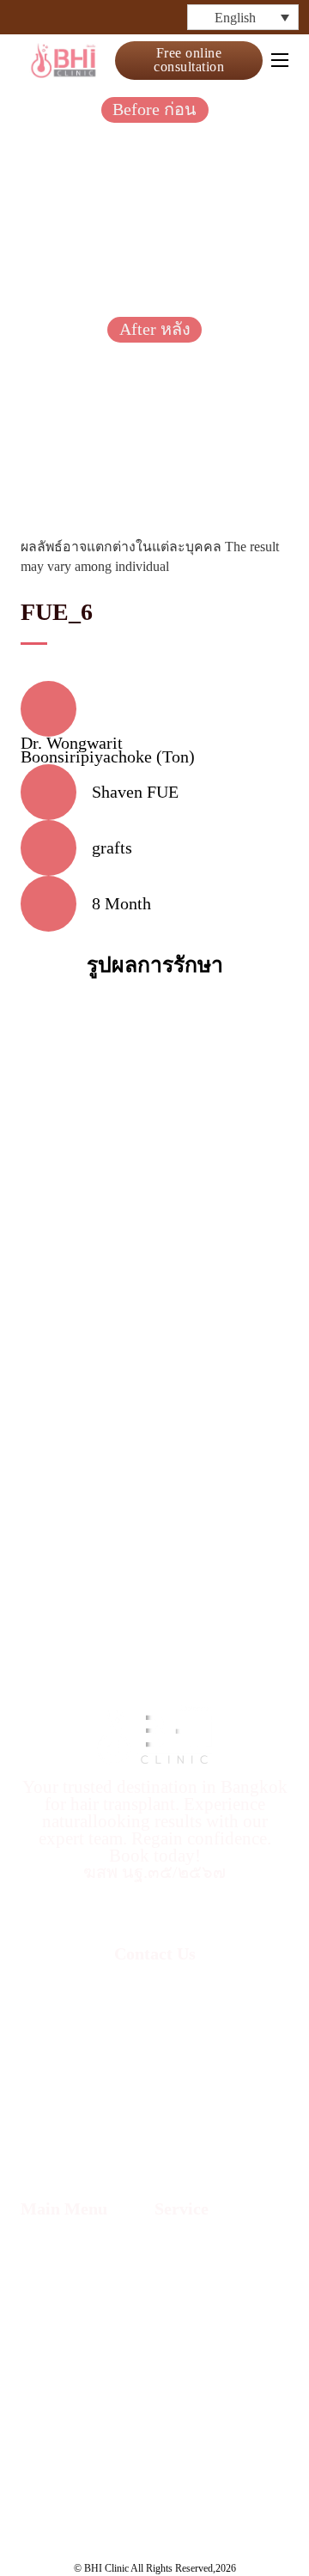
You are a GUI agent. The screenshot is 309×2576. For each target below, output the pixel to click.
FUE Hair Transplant (191, 2288)
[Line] (150, 17)
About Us (54, 2269)
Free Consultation (83, 2372)
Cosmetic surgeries (188, 2471)
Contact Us (59, 2346)
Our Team (55, 2294)
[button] (243, 17)
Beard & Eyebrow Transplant (217, 2335)
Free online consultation (189, 60)
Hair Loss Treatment (190, 2380)
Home (42, 2244)
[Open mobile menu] (280, 60)
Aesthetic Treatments (194, 2426)
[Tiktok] (88, 17)
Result (43, 2320)
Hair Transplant (209, 2251)
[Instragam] (58, 17)
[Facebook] (27, 17)
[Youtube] (119, 17)
